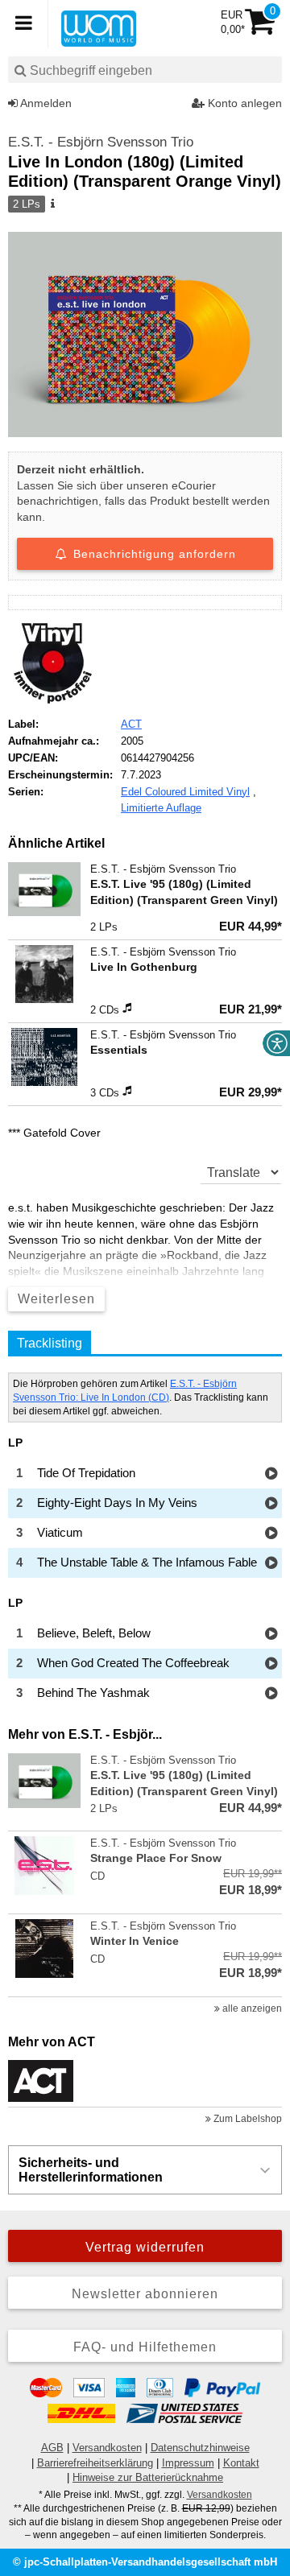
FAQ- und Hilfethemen (145, 2347)
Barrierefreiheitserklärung (95, 2463)
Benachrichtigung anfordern (153, 554)
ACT (131, 724)
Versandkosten (107, 2448)
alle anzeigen (251, 2008)
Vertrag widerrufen (145, 2247)
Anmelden (45, 103)
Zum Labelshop (246, 2119)
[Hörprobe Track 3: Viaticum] (271, 1534)
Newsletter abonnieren (145, 2294)
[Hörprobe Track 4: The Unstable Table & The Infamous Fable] (271, 1564)
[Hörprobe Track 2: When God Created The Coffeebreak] (271, 1664)
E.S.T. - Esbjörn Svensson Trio (101, 142)
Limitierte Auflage (161, 808)
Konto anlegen (243, 103)
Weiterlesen (56, 1299)
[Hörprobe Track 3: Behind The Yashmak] (271, 1694)
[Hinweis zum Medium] (52, 204)
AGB (52, 2448)
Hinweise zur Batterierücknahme (148, 2477)
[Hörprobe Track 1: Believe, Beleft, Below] (271, 1635)
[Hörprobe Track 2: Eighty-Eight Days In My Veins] (271, 1504)
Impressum (188, 2463)
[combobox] (145, 70)
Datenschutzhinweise (200, 2448)
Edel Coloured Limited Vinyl (185, 792)
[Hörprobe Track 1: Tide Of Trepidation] (271, 1474)
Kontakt (241, 2463)
